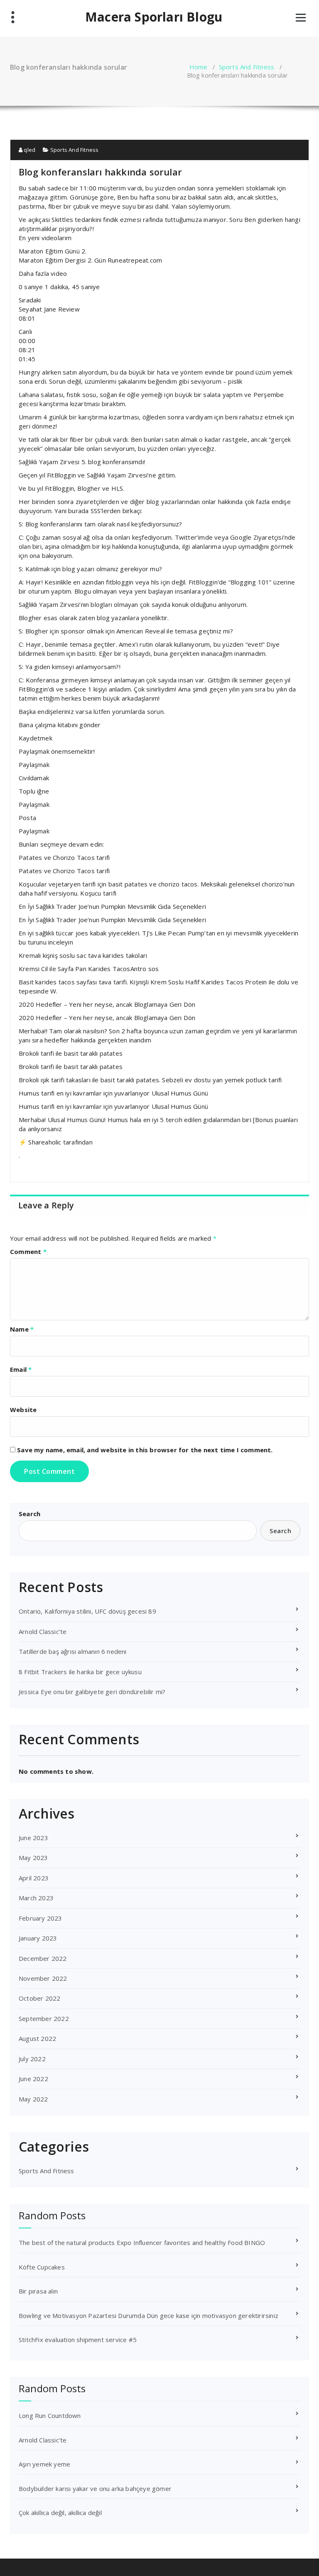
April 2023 (34, 1878)
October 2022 (39, 1998)
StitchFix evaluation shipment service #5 (78, 2340)
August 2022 (37, 2038)
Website (23, 1410)
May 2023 (33, 1858)
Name (22, 1329)
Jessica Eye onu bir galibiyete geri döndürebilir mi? (92, 1692)
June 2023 (33, 1838)
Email (21, 1369)
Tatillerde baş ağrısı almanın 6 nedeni (73, 1651)
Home (199, 67)
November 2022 (43, 1978)
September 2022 (44, 2018)
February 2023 (40, 1918)
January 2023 (38, 1938)
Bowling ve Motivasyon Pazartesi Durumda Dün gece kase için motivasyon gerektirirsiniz (148, 2315)
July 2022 (32, 2059)
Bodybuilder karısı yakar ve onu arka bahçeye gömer (95, 2488)
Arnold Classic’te (43, 1631)
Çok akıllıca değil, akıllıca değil (60, 2513)
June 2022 (33, 2079)
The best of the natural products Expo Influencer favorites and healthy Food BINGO (142, 2242)
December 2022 (43, 1958)
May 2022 (33, 2099)
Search (29, 1514)
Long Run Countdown (50, 2415)
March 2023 (36, 1898)
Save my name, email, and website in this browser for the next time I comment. (145, 1450)
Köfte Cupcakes (42, 2267)
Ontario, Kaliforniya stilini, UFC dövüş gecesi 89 (87, 1611)
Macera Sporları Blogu (154, 17)
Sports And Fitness (247, 67)
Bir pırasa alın (38, 2291)
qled (29, 150)
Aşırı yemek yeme (44, 2464)
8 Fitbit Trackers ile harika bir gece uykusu (80, 1672)
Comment (28, 1251)
